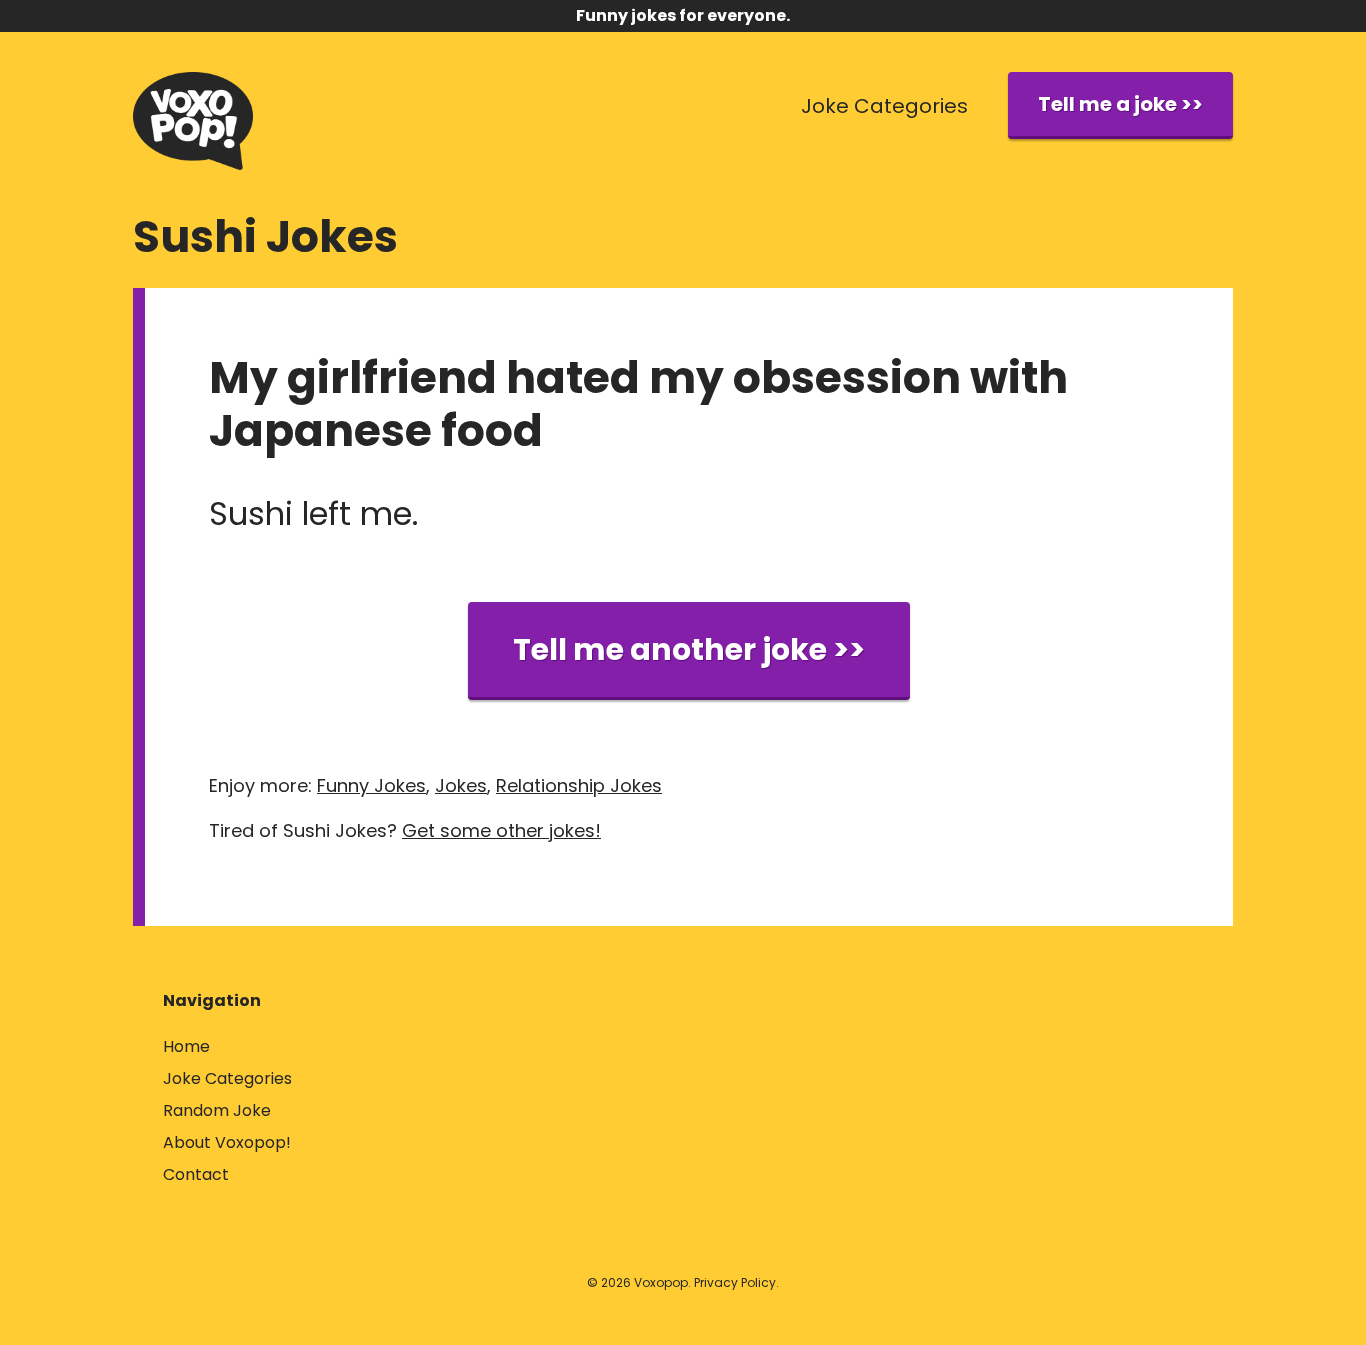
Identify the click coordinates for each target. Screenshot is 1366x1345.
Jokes (461, 785)
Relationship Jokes (579, 785)
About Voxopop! (227, 1142)
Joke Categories (884, 106)
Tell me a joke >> (1120, 104)
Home (186, 1046)
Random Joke (217, 1110)
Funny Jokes (371, 785)
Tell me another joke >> (689, 649)
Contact (196, 1174)
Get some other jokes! (501, 830)
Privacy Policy (735, 1282)
